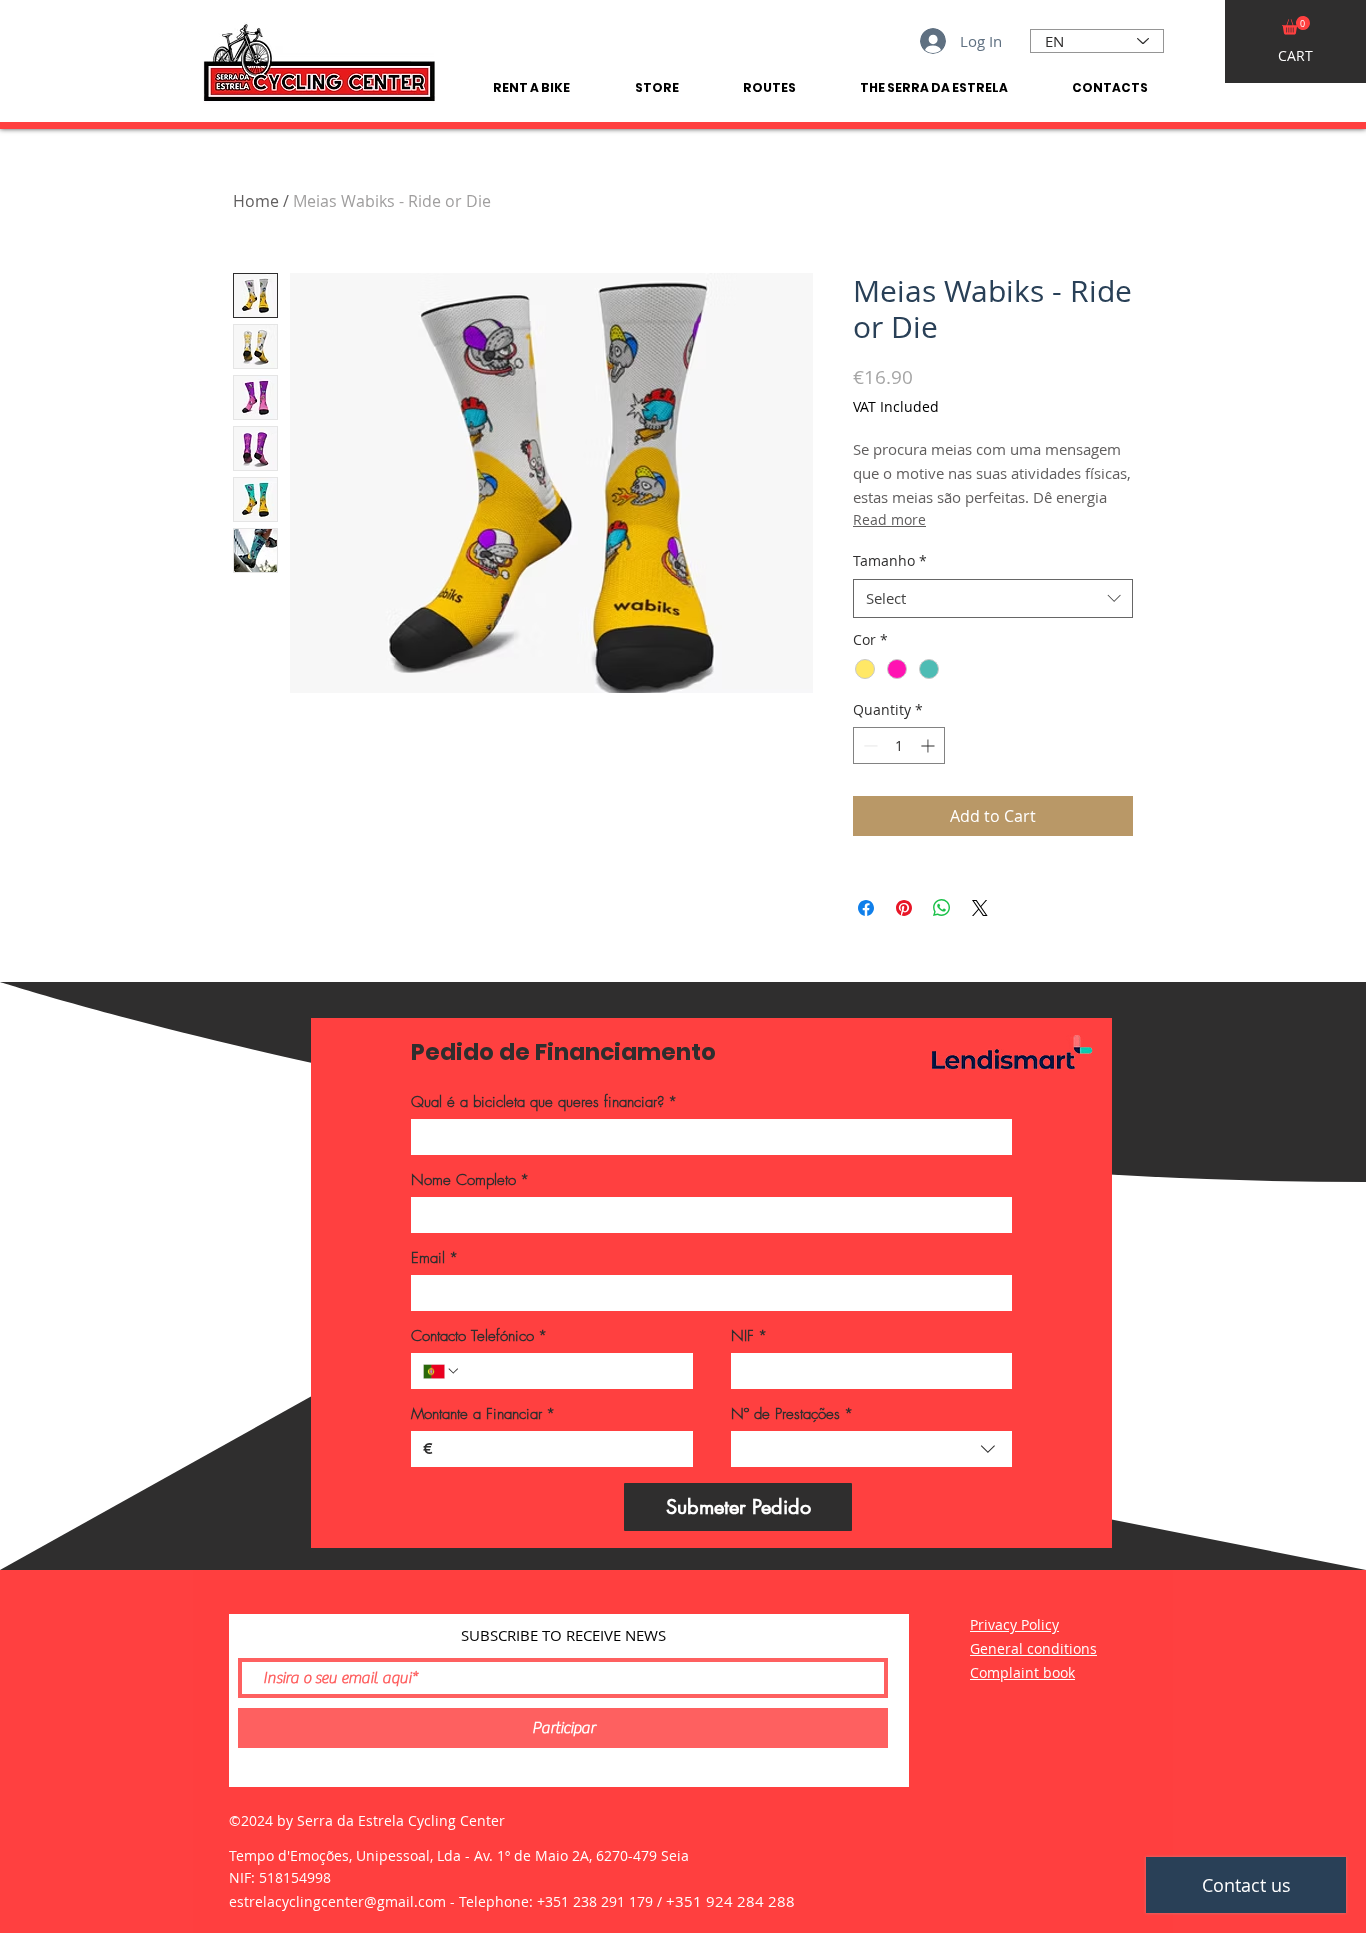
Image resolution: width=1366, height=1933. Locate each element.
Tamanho (890, 560)
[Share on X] (980, 908)
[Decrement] (868, 745)
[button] (1296, 25)
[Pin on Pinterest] (904, 908)
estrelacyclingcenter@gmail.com (337, 1901)
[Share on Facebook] (866, 908)
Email (434, 1258)
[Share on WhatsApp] (942, 908)
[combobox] (993, 598)
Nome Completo (470, 1180)
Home (256, 201)
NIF (749, 1336)
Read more (889, 519)
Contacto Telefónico (479, 1336)
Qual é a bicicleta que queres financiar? (544, 1102)
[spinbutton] (899, 745)
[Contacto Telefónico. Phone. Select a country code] (442, 1371)
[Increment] (929, 745)
